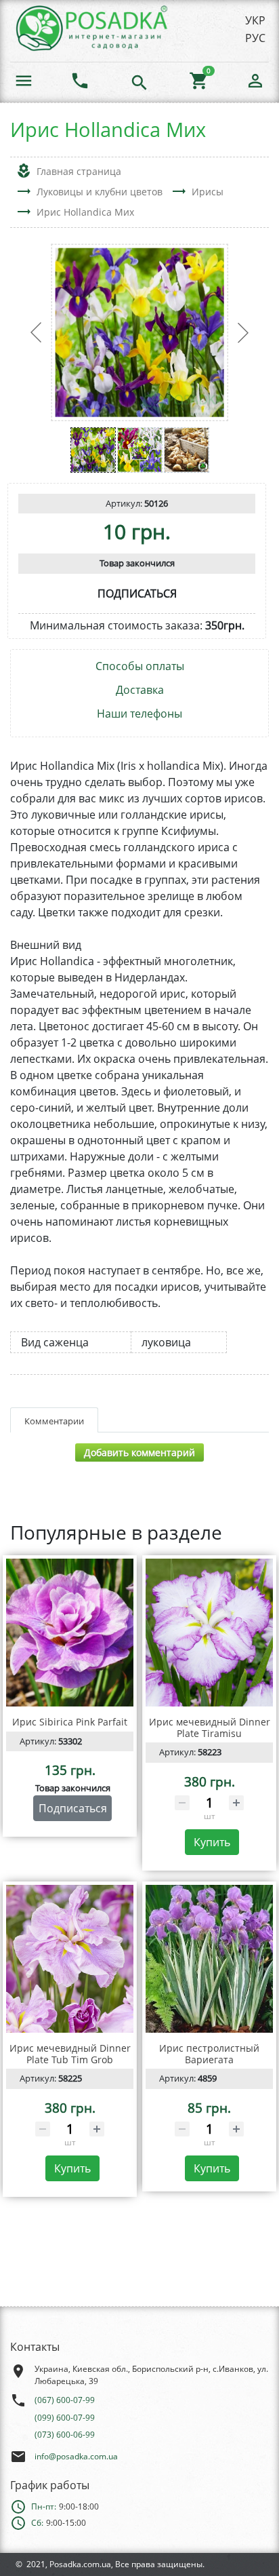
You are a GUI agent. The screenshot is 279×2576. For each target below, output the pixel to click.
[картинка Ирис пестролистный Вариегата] (209, 1959)
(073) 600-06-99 (65, 2435)
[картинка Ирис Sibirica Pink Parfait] (70, 1633)
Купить (212, 1842)
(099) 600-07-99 (65, 2418)
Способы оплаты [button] (140, 666)
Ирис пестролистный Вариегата (209, 2054)
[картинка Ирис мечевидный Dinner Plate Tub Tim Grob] (70, 1959)
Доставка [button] (140, 690)
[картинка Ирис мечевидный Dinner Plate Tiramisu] (209, 1633)
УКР (255, 20)
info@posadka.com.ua (76, 2456)
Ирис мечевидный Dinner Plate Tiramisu (210, 1728)
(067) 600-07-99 (65, 2400)
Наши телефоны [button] (139, 714)
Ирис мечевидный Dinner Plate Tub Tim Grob (70, 2054)
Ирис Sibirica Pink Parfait (70, 1722)
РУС (255, 38)
